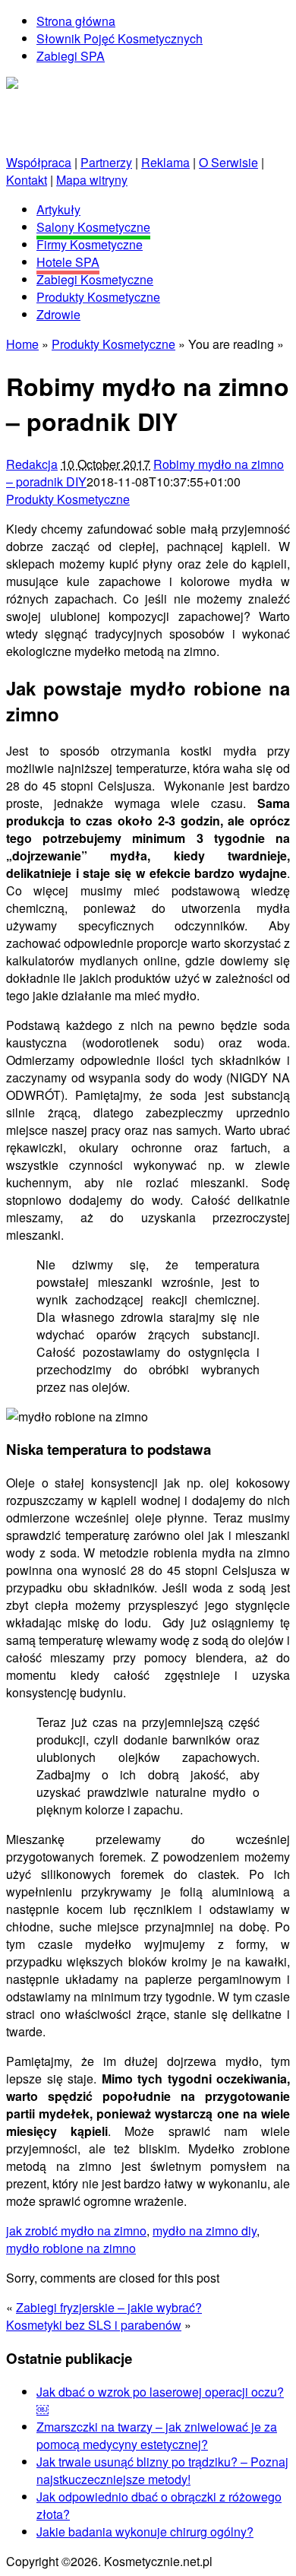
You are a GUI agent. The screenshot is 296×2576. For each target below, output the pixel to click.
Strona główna (76, 21)
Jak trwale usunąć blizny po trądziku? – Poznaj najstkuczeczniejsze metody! (162, 2470)
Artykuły (58, 209)
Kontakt (27, 180)
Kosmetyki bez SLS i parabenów (94, 2325)
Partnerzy (106, 162)
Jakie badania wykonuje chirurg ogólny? (145, 2532)
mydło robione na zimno (71, 2248)
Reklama (165, 162)
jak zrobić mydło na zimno (76, 2231)
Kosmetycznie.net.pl (60, 103)
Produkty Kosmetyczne (98, 297)
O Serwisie (228, 162)
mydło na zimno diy (205, 2231)
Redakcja (32, 464)
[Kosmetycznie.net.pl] (66, 86)
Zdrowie (58, 314)
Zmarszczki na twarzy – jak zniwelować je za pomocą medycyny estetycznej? (157, 2435)
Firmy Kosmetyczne (90, 244)
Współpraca (39, 162)
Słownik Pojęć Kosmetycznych (120, 38)
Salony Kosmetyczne (93, 227)
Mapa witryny (92, 180)
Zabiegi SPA (71, 56)
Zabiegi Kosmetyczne (95, 279)
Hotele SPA (68, 262)
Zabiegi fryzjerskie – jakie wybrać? (109, 2307)
